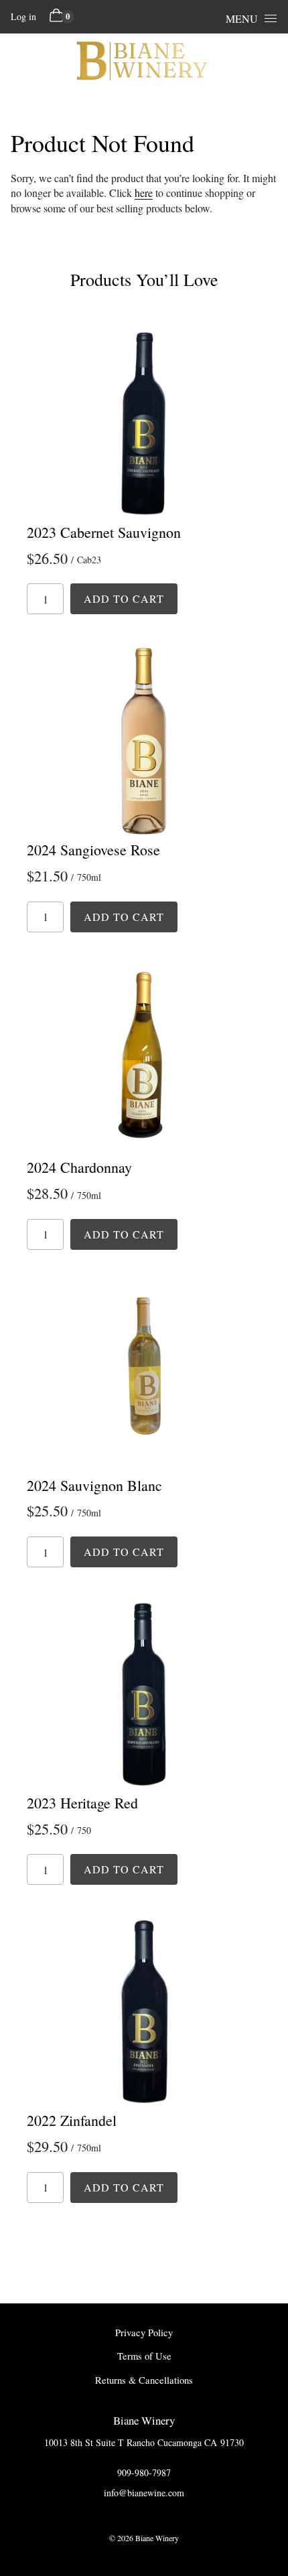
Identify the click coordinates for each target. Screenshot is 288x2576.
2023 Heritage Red (82, 1803)
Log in (23, 16)
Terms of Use (144, 2356)
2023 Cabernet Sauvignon (104, 532)
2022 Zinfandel (72, 2120)
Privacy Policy (144, 2333)
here (144, 193)
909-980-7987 (144, 2473)
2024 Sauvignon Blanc (94, 1485)
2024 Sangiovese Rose (93, 850)
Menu (242, 18)
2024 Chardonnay (79, 1167)
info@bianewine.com (144, 2493)
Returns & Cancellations (144, 2380)
